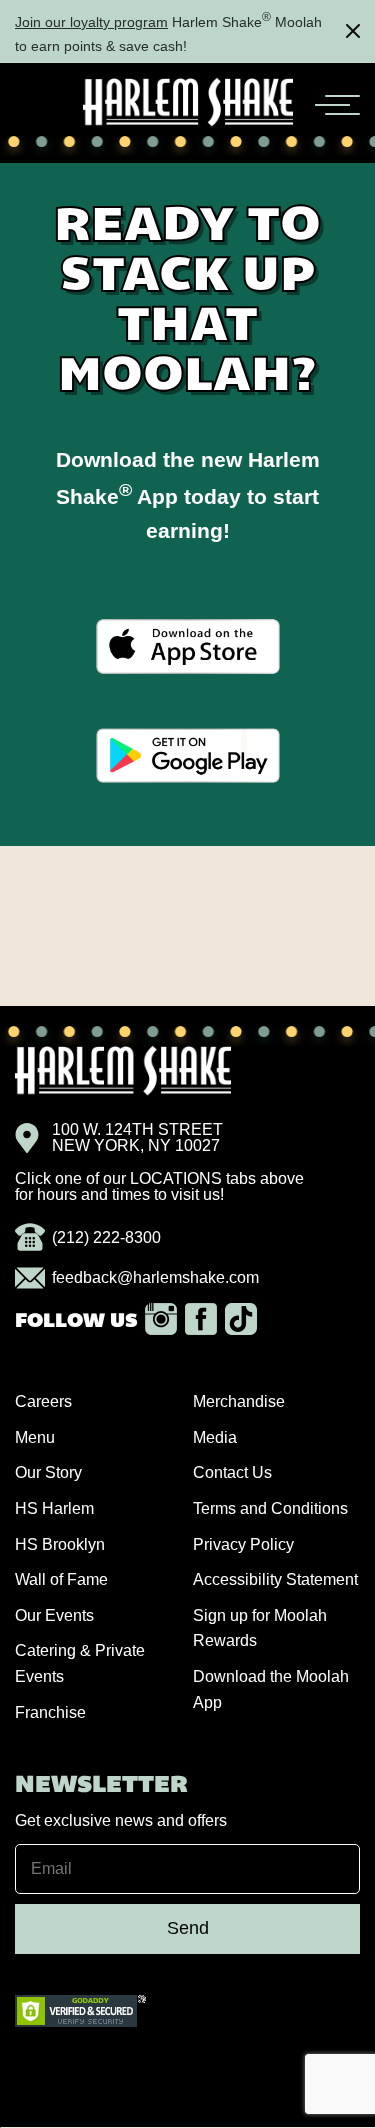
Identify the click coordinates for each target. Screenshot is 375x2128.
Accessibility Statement (275, 1579)
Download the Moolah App (271, 1689)
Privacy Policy (243, 1544)
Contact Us (232, 1472)
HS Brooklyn (60, 1544)
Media (215, 1437)
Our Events (54, 1615)
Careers (43, 1401)
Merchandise (239, 1401)
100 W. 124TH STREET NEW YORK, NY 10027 (137, 1138)
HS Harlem (54, 1508)
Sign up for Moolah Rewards (260, 1628)
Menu (35, 1437)
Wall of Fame (61, 1579)
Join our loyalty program (91, 22)
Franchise (50, 1712)
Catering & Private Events (80, 1663)
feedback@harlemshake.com (155, 1277)
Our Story (48, 1472)
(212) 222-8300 (106, 1237)
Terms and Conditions (270, 1508)
